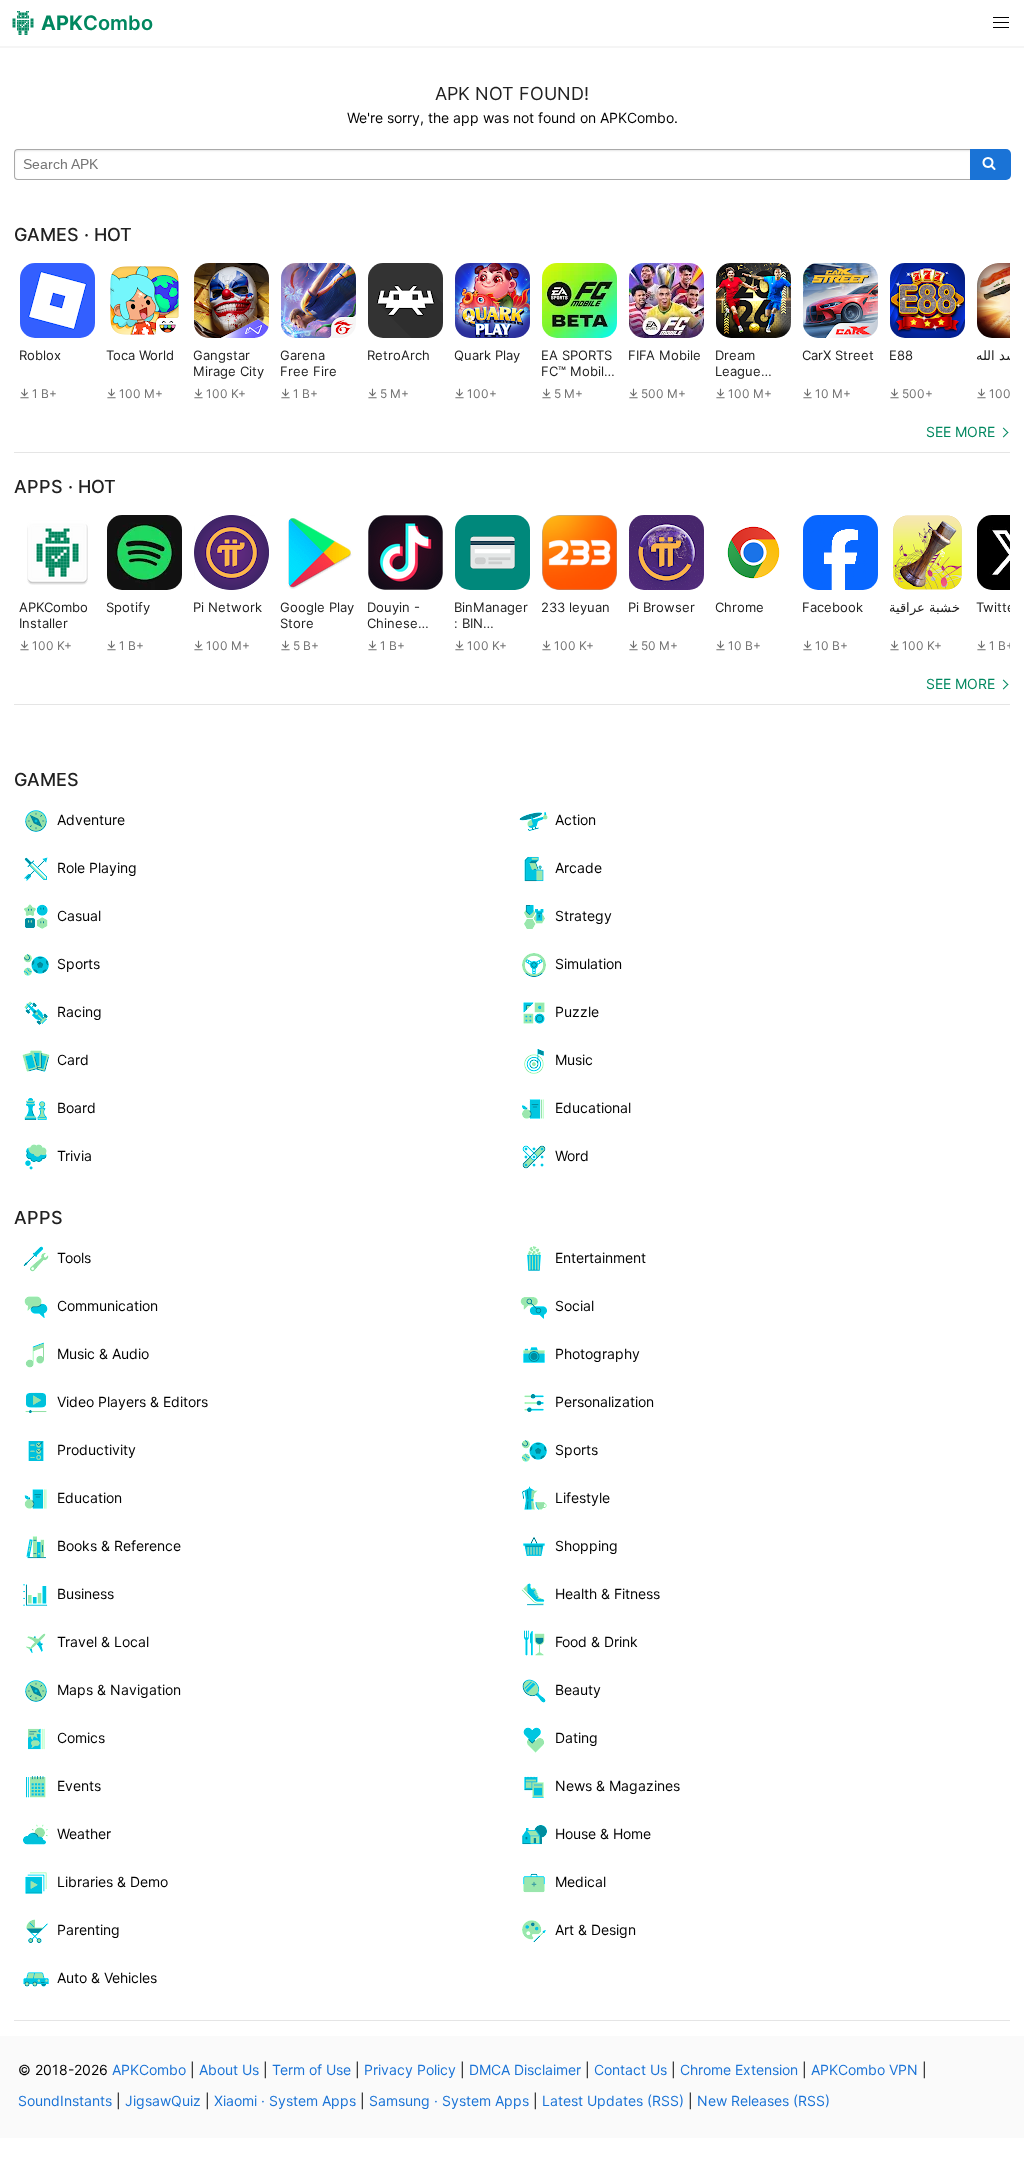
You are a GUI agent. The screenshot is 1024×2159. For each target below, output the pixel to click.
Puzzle (577, 1011)
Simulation (588, 963)
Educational (593, 1107)
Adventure (91, 819)
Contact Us (630, 2069)
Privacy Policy (410, 2069)
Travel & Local (103, 1641)
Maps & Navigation (119, 1689)
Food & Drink (596, 1641)
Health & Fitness (607, 1593)
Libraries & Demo (112, 1881)
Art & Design (595, 1929)
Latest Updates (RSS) (613, 2100)
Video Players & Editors (132, 1401)
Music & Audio (103, 1353)
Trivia (74, 1155)
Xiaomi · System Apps (285, 2100)
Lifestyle (582, 1497)
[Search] (990, 165)
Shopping (586, 1545)
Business (85, 1593)
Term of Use (311, 2069)
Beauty (578, 1689)
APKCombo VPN (864, 2069)
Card (73, 1059)
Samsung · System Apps (449, 2100)
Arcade (578, 867)
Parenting (88, 1929)
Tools (74, 1257)
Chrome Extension (739, 2069)
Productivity (96, 1449)
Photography (597, 1353)
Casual (79, 915)
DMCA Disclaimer (525, 2069)
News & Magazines (617, 1785)
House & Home (603, 1833)
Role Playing (97, 867)
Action (575, 819)
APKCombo (149, 2069)
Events (79, 1785)
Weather (84, 1833)
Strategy (583, 915)
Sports (78, 963)
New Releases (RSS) (763, 2100)
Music (574, 1059)
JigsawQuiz (163, 2100)
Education (89, 1497)
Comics (81, 1737)
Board (76, 1107)
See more (960, 431)
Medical (580, 1881)
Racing (79, 1011)
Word (572, 1155)
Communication (107, 1305)
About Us (229, 2069)
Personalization (604, 1401)
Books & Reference (119, 1545)
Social (574, 1305)
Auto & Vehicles (107, 1977)
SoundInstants (65, 2100)
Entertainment (600, 1257)
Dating (576, 1737)
